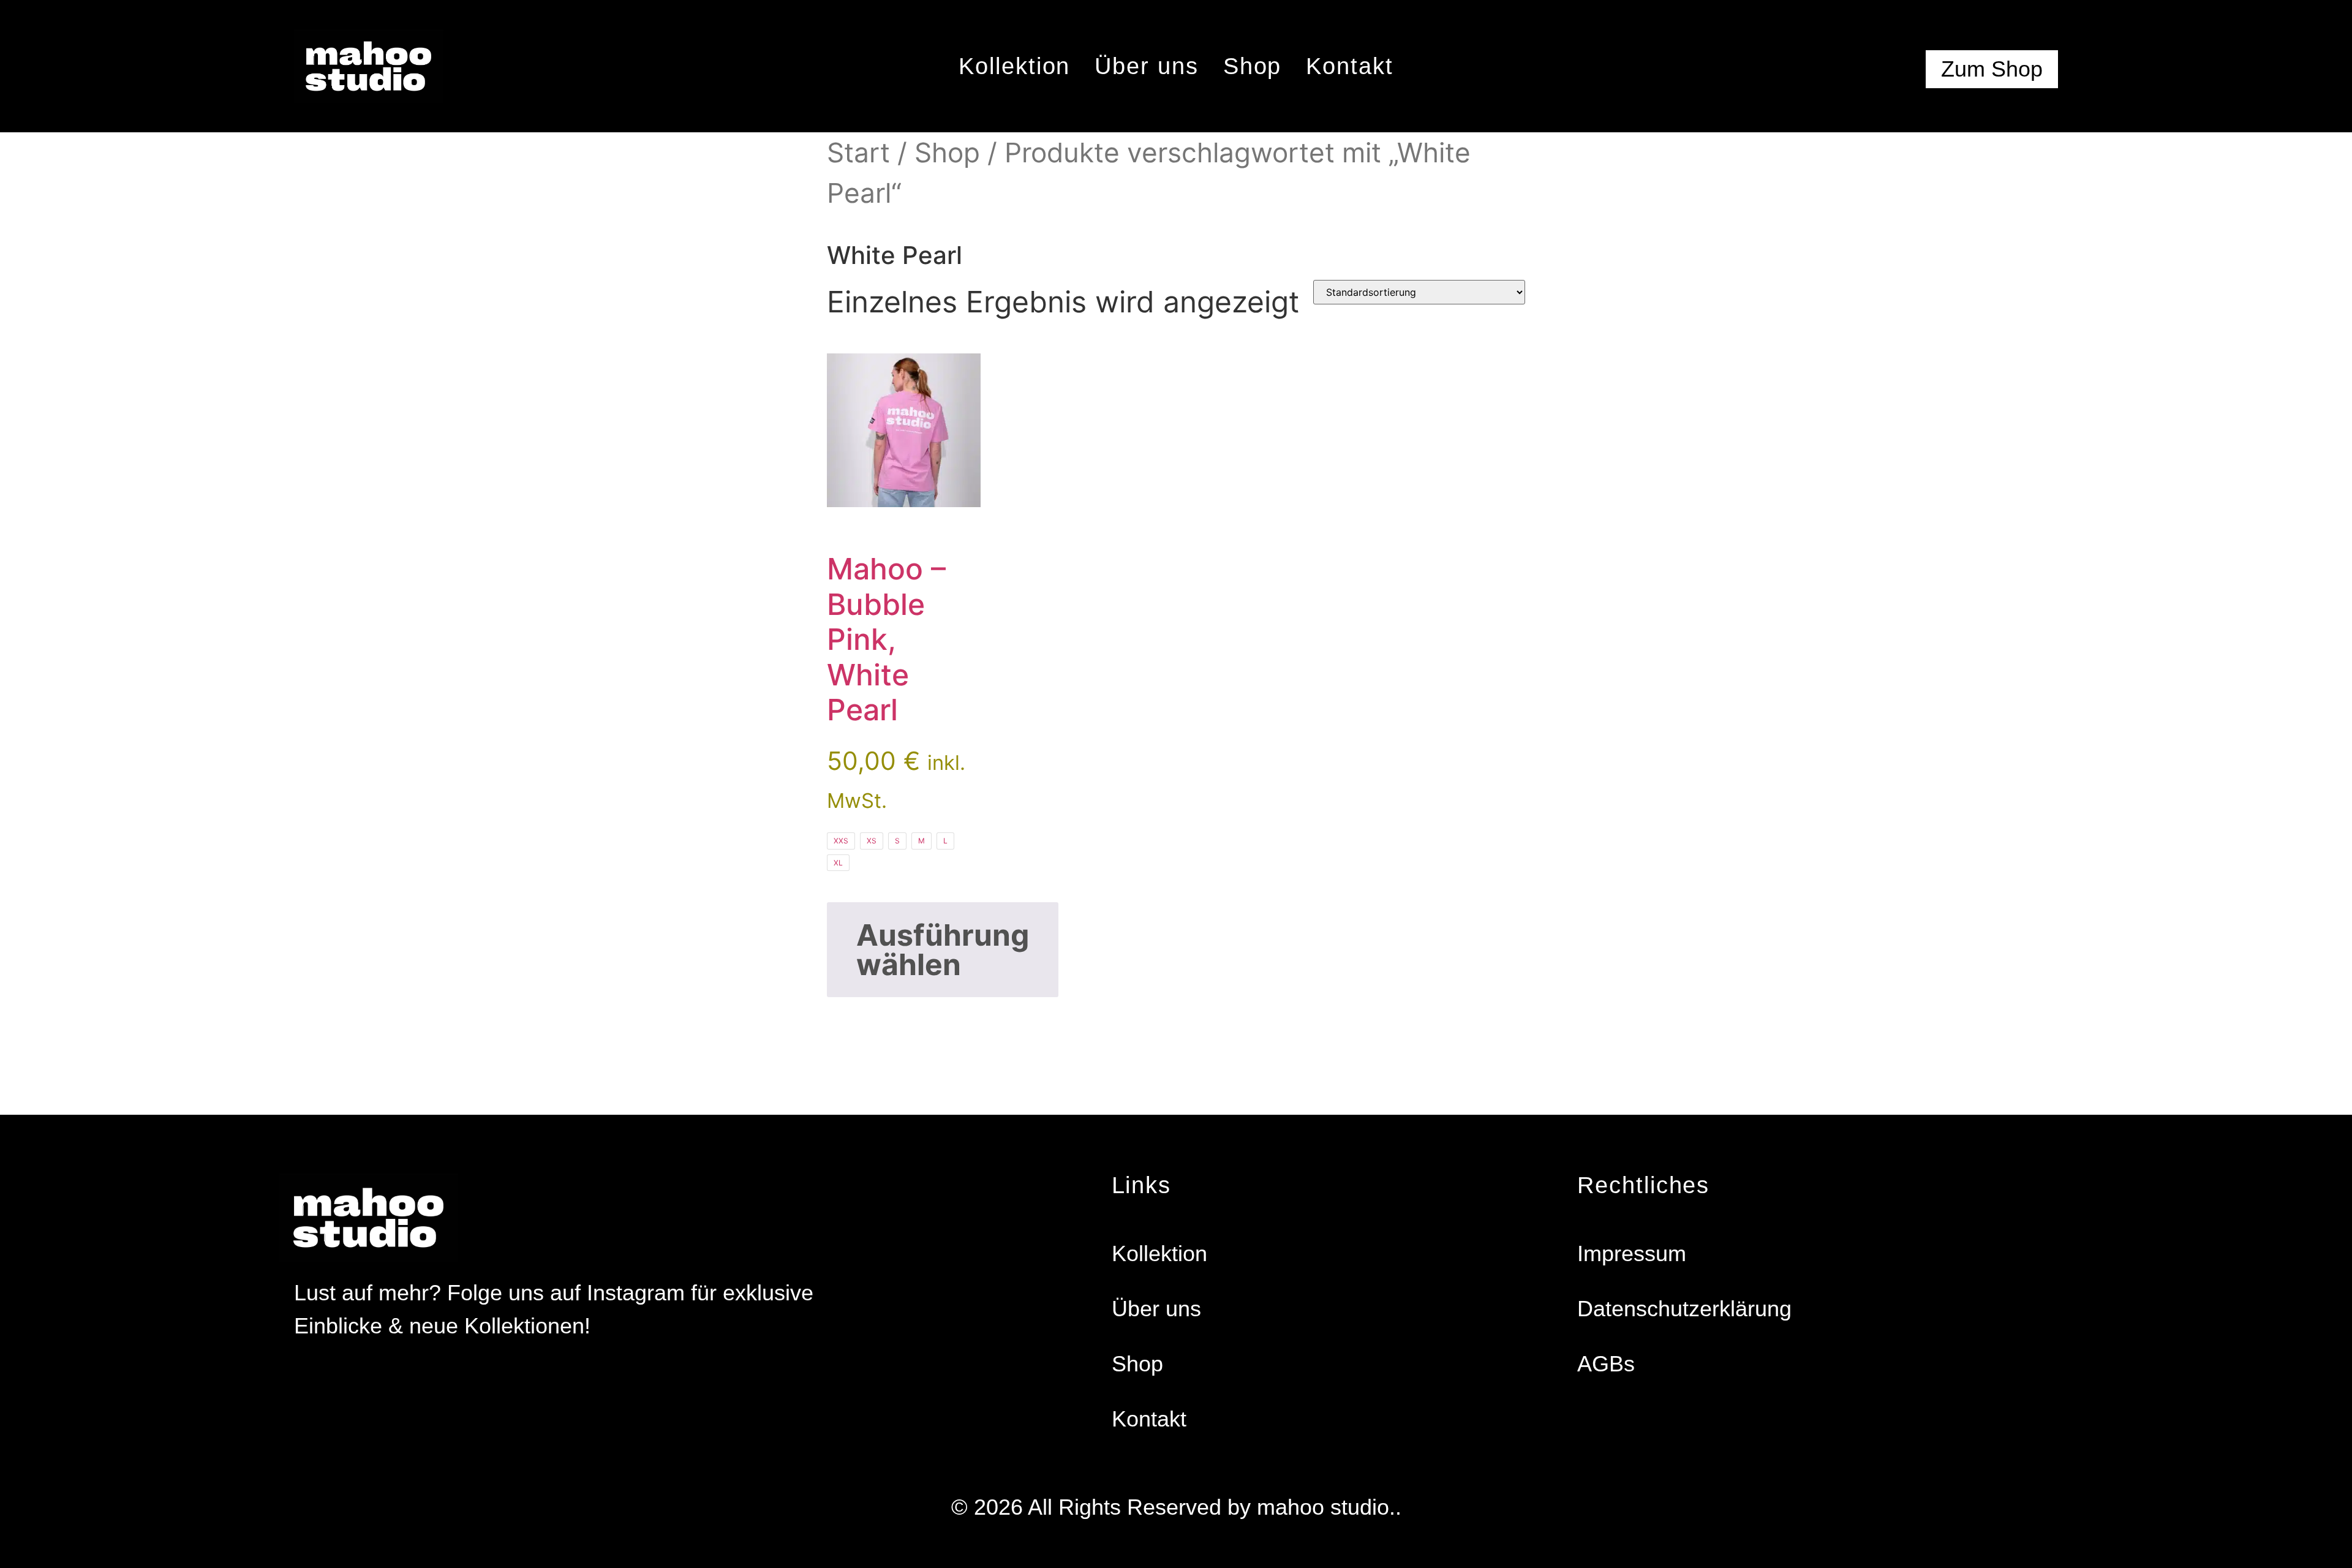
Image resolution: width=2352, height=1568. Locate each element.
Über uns (1146, 66)
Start (858, 153)
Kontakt (1349, 66)
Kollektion (1014, 66)
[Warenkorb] (1874, 72)
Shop (1253, 66)
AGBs (1606, 1364)
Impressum (1632, 1253)
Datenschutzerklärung (1684, 1309)
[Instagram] (301, 1379)
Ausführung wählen (943, 950)
